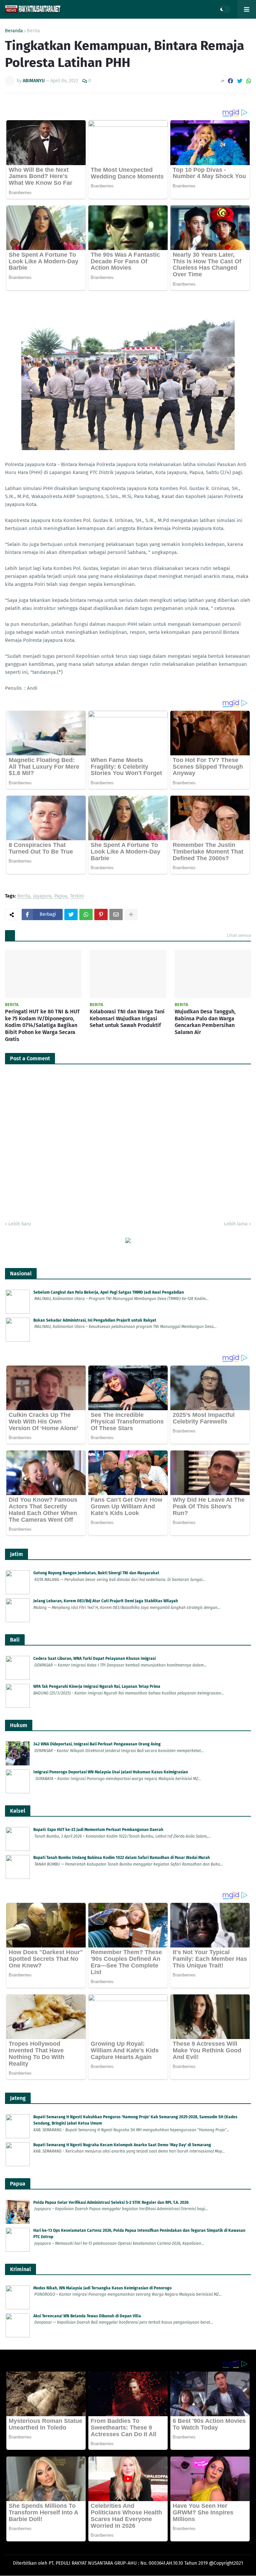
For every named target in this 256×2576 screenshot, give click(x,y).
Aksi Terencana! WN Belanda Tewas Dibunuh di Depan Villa (87, 2316)
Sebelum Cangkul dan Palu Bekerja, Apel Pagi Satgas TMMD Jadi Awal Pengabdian (109, 1292)
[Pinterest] (101, 914)
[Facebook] (230, 81)
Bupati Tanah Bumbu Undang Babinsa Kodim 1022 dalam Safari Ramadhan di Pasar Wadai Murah (122, 1858)
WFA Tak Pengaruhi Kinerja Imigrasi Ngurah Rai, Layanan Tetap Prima (97, 1686)
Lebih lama (236, 1224)
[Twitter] (240, 81)
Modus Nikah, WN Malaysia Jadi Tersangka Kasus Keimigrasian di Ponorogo (102, 2288)
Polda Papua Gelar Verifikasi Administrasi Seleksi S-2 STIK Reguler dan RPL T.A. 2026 (111, 2202)
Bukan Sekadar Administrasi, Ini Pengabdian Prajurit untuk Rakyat (95, 1320)
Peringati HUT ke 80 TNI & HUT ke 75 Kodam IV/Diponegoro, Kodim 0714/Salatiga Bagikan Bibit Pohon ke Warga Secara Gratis (42, 1025)
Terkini (77, 896)
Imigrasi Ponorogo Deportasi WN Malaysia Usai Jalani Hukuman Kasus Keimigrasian (111, 1772)
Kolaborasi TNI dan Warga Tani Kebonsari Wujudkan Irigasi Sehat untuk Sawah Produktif (127, 1019)
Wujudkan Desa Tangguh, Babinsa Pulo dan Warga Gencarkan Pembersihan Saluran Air (205, 1022)
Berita (33, 31)
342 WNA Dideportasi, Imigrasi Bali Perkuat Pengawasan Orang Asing (97, 1744)
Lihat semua (239, 935)
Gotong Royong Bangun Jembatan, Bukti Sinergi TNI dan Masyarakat (96, 1573)
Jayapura (42, 896)
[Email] (116, 914)
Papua (61, 896)
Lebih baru (20, 1224)
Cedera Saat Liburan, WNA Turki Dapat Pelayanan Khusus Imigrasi (94, 1659)
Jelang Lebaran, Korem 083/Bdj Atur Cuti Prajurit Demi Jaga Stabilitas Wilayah (106, 1601)
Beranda (14, 31)
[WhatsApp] (249, 81)
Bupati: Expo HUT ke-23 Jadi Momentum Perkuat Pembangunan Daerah (98, 1830)
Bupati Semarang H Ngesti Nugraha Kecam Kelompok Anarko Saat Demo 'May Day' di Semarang (122, 2145)
